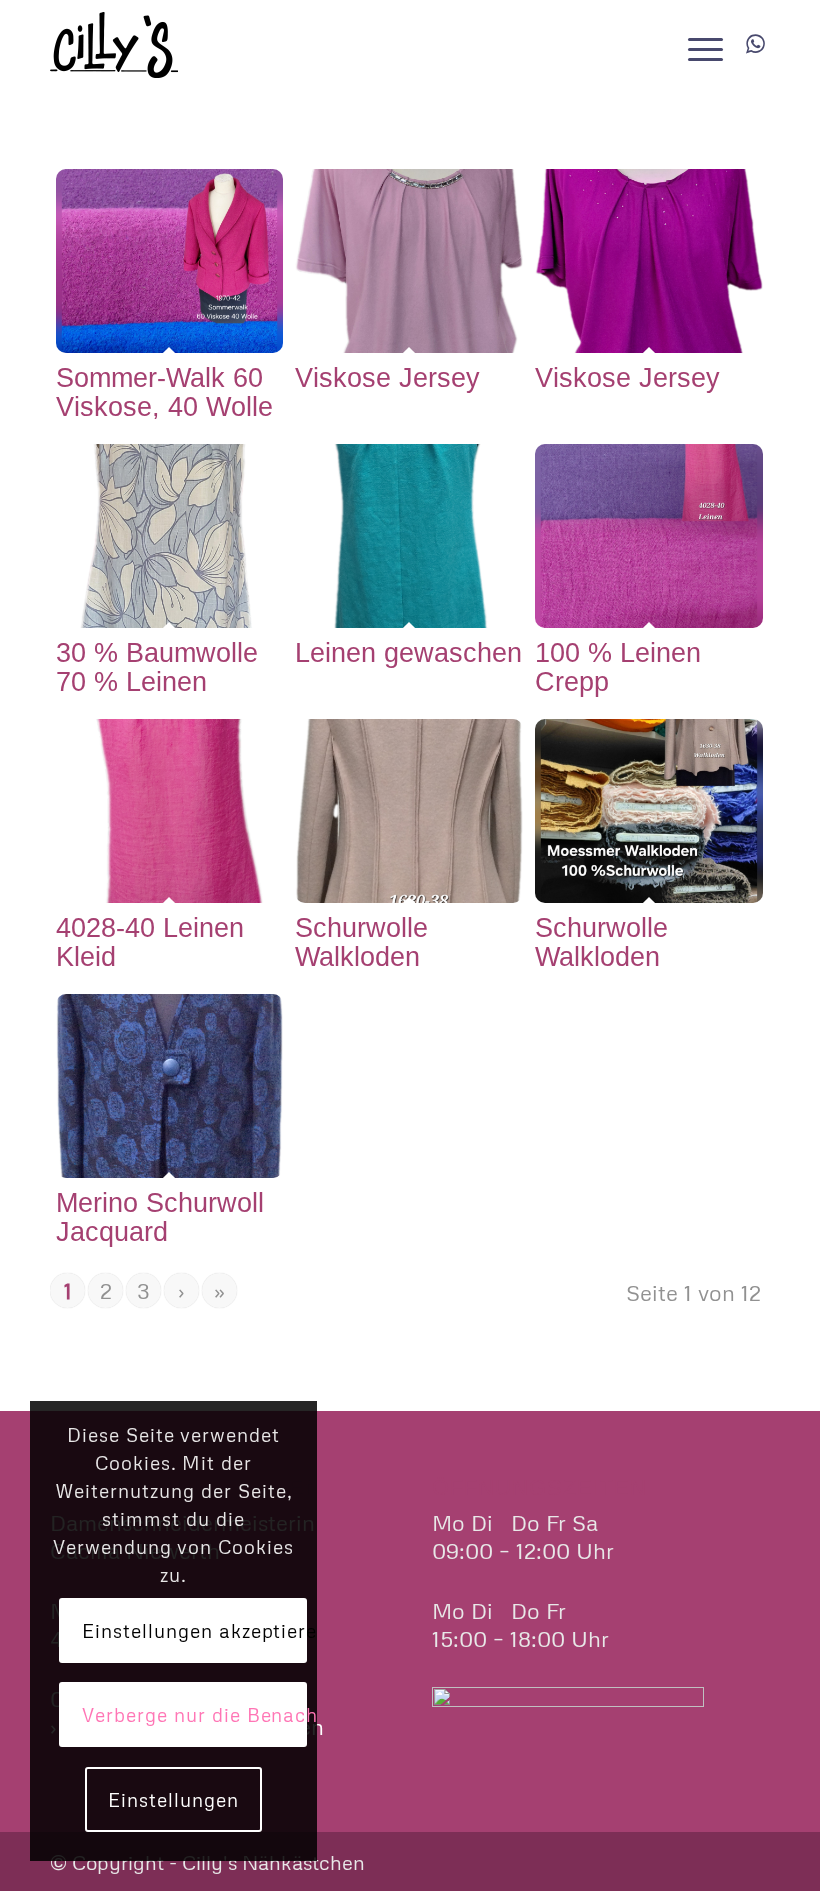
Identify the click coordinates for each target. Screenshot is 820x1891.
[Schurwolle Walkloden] (409, 811)
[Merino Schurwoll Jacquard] (170, 1086)
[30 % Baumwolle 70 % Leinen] (170, 536)
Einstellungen (173, 1799)
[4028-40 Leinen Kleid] (170, 811)
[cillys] (114, 45)
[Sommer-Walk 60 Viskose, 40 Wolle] (170, 261)
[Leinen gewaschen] (409, 536)
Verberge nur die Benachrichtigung (194, 1714)
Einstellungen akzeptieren (194, 1630)
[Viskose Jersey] (409, 261)
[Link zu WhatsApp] (755, 44)
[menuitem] (700, 45)
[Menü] (700, 45)
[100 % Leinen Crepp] (649, 536)
